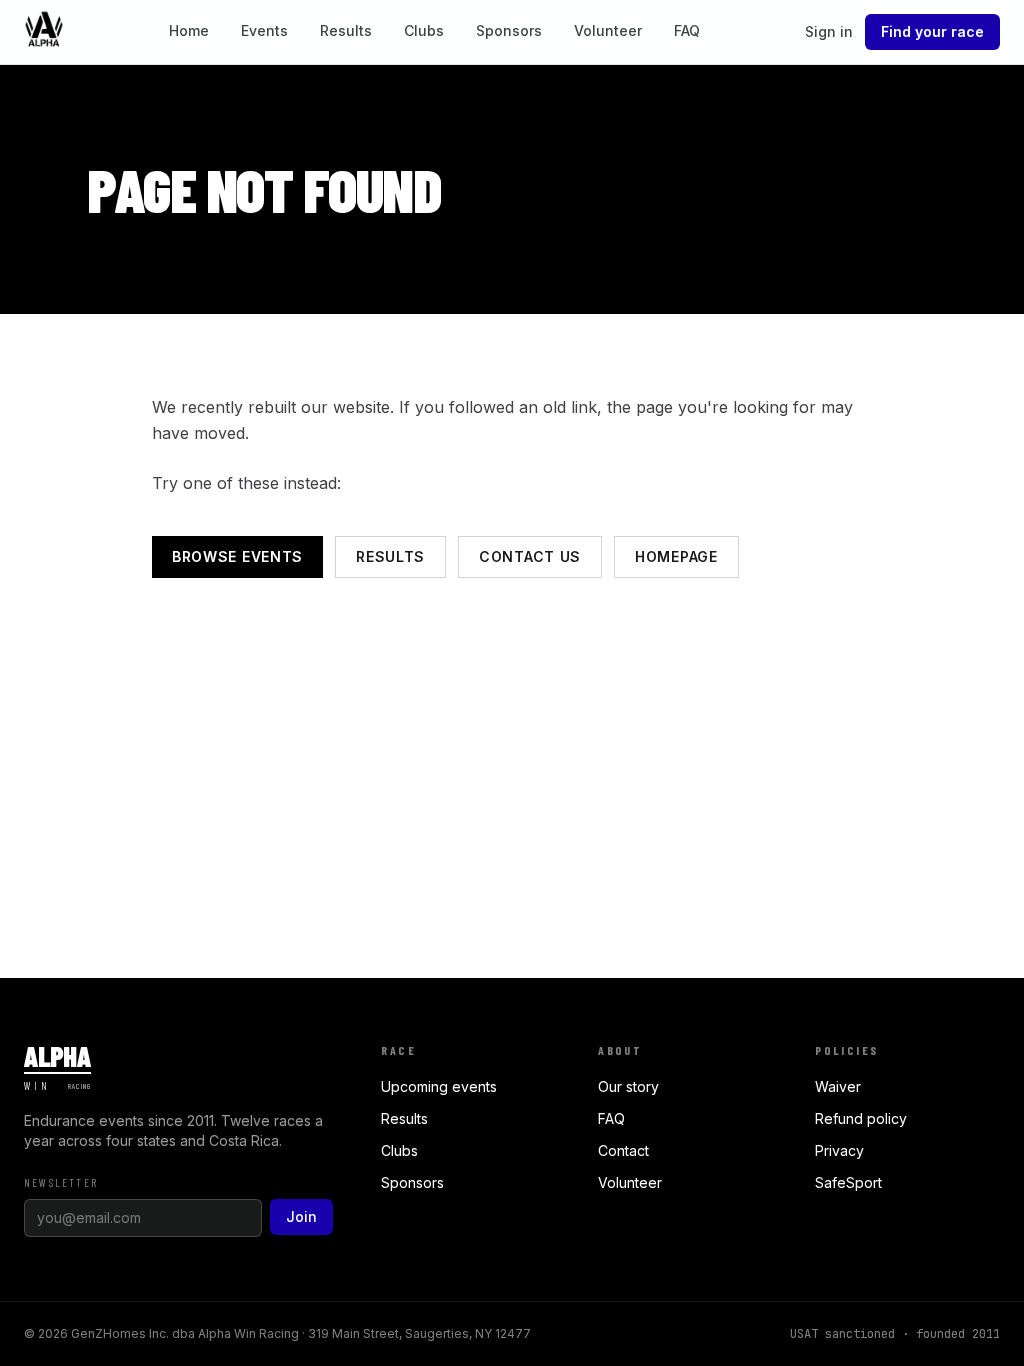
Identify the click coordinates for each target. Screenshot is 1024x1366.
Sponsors (509, 30)
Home (189, 30)
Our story (628, 1086)
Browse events (237, 556)
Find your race (932, 31)
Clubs (424, 30)
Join (301, 1216)
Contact (623, 1150)
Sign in (829, 31)
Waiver (838, 1086)
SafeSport (848, 1182)
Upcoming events (439, 1086)
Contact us (530, 556)
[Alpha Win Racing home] (44, 32)
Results (346, 30)
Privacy (839, 1150)
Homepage (676, 556)
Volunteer (608, 30)
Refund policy (861, 1118)
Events (264, 30)
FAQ (687, 30)
